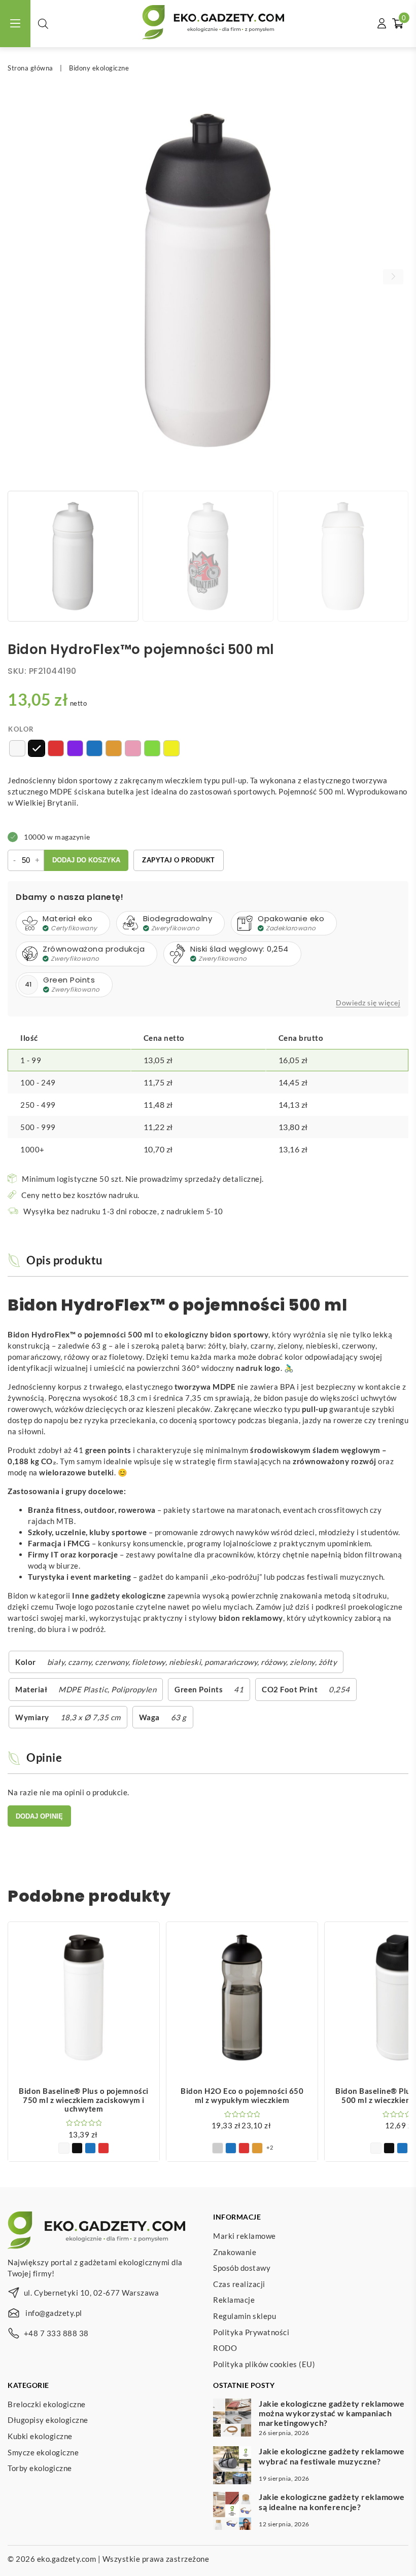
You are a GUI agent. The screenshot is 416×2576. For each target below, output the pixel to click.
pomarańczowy (231, 1662)
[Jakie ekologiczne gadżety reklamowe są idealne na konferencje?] (232, 2512)
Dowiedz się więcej (368, 1003)
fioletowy (149, 1662)
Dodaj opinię (39, 1816)
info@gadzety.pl (54, 2313)
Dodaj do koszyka (86, 860)
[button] (393, 277)
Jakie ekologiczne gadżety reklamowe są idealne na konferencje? (332, 2501)
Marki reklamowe (245, 2236)
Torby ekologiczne (40, 2468)
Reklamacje (234, 2300)
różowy (273, 1662)
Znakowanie (235, 2252)
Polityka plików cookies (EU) (264, 2364)
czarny (80, 1662)
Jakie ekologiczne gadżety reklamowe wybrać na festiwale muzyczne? (332, 2456)
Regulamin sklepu (245, 2316)
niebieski (185, 1662)
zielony (302, 1662)
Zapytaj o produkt (179, 860)
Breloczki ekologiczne (47, 2404)
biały (56, 1662)
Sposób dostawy (242, 2268)
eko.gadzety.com (67, 2559)
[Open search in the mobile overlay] (43, 24)
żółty (328, 1662)
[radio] (17, 748)
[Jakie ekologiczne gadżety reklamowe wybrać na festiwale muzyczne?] (232, 2466)
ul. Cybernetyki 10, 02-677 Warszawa (92, 2293)
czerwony (112, 1662)
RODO (225, 2348)
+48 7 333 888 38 (56, 2333)
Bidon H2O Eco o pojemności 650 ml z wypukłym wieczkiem (242, 2095)
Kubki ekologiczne (40, 2436)
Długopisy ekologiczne (48, 2420)
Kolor (21, 729)
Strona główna (30, 68)
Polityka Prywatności (251, 2332)
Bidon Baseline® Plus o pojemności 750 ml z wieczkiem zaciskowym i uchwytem (84, 2100)
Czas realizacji (239, 2283)
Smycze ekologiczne (43, 2452)
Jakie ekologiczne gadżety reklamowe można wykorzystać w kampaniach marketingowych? (332, 2412)
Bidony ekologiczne (99, 68)
